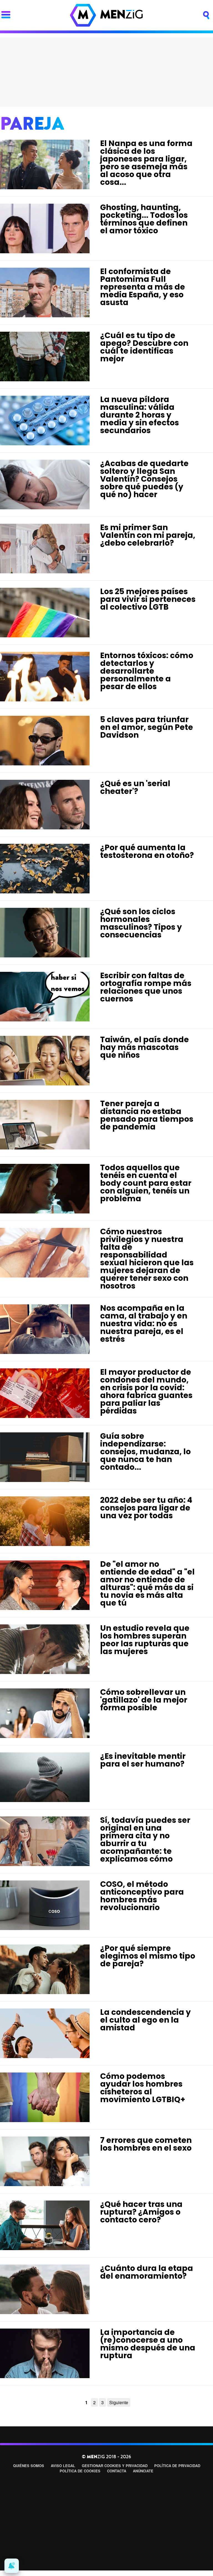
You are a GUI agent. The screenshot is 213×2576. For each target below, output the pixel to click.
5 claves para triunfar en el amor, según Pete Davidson (147, 727)
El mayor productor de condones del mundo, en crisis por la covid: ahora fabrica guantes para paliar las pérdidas (146, 1391)
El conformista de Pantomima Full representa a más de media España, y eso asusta (143, 287)
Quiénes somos (29, 2466)
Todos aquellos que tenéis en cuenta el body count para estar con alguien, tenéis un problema (146, 1183)
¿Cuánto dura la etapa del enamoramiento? (147, 2272)
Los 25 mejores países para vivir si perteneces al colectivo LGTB (148, 599)
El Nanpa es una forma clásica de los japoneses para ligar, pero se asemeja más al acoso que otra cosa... (146, 163)
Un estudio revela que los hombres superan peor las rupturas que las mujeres (145, 1640)
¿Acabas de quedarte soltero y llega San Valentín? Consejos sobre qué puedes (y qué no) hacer (144, 479)
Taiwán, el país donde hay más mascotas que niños (144, 1047)
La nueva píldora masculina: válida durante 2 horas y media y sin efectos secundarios (140, 415)
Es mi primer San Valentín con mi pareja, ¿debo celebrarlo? (148, 535)
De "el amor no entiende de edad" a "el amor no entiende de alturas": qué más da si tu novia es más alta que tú (147, 1584)
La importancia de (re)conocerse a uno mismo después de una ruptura (148, 2344)
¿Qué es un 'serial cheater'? (135, 787)
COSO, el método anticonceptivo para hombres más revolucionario (142, 1896)
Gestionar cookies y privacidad (115, 2466)
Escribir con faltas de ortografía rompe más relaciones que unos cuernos (146, 987)
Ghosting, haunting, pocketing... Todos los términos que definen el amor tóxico (144, 219)
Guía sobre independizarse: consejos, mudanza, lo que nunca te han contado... (145, 1452)
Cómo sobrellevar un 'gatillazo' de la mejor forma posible (144, 1700)
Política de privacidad (177, 2466)
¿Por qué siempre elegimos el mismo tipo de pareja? (148, 1956)
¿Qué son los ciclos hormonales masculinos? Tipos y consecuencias (141, 923)
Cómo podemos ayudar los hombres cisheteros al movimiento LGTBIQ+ (143, 2088)
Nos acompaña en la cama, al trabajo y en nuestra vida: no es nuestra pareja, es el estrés (144, 1324)
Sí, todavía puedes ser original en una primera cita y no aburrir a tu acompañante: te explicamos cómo (145, 1840)
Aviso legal (63, 2466)
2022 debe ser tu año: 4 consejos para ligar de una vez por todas (146, 1508)
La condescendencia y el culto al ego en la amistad (145, 2020)
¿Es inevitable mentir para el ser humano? (143, 1760)
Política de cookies (80, 2471)
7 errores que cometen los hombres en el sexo (146, 2144)
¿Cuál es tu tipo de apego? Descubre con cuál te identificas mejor (144, 347)
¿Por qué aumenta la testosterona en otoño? (147, 851)
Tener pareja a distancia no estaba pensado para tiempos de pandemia (147, 1115)
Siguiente (119, 2402)
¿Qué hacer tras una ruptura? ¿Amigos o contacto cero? (141, 2212)
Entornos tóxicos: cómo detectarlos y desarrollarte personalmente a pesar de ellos (147, 671)
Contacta (117, 2471)
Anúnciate (143, 2471)
